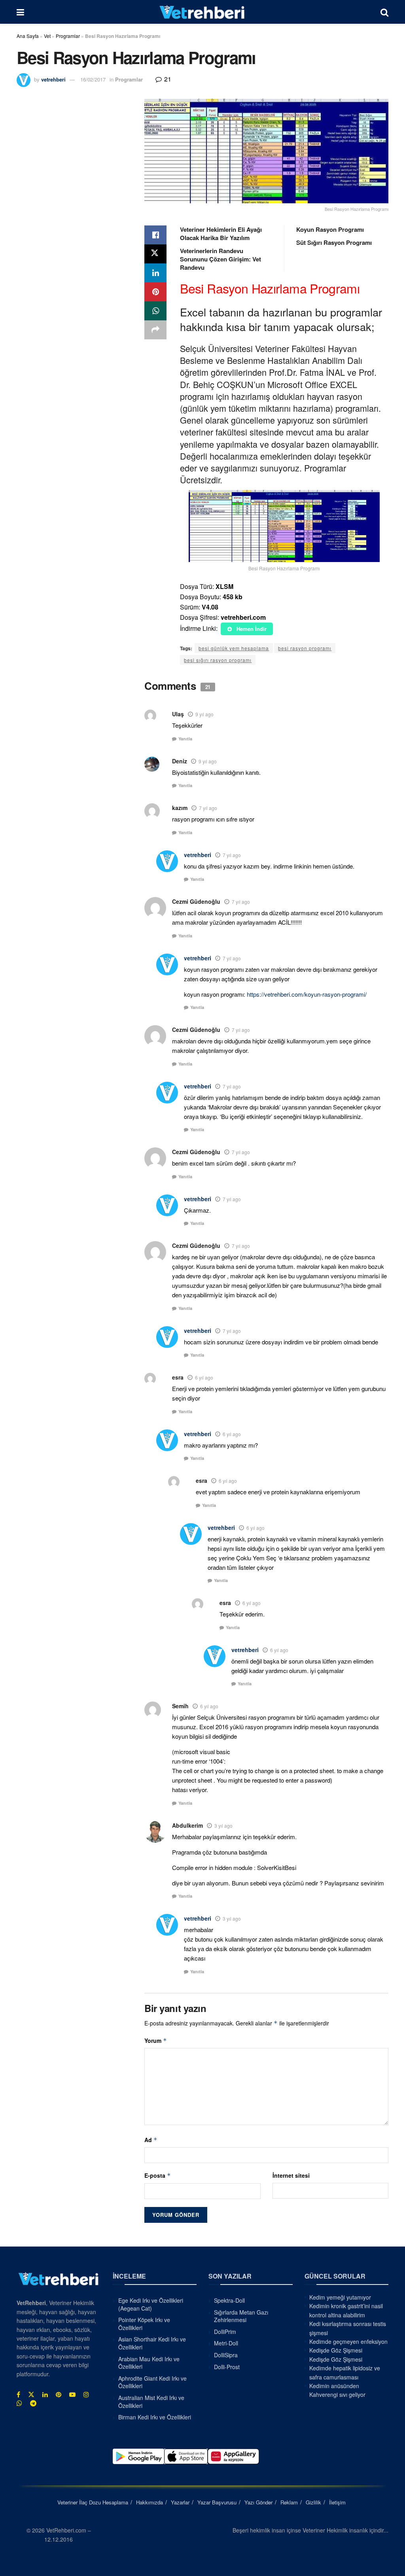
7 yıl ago (208, 808)
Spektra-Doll (229, 2300)
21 (167, 79)
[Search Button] (384, 12)
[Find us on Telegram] (33, 2403)
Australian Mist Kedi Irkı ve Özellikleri (151, 2402)
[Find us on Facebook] (18, 2394)
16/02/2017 (93, 79)
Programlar (68, 36)
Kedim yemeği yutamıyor (340, 2297)
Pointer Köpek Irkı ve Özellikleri (144, 2324)
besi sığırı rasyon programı (218, 660)
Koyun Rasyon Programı (330, 229)
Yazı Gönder (258, 2502)
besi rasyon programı (305, 648)
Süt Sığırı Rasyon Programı (334, 242)
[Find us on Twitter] (31, 2394)
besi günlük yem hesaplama (234, 648)
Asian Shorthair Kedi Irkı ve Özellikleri (152, 2343)
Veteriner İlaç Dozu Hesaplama (93, 2502)
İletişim (337, 2502)
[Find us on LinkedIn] (45, 2394)
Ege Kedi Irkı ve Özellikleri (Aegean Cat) (151, 2304)
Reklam (289, 2502)
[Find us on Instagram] (86, 2394)
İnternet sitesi (291, 2175)
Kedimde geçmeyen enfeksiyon (348, 2341)
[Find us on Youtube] (72, 2394)
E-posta (158, 2175)
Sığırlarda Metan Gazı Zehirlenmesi (241, 2316)
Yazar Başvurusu (217, 2502)
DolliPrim (225, 2331)
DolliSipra (226, 2355)
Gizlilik (313, 2502)
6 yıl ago (204, 1377)
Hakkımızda (150, 2502)
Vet (47, 36)
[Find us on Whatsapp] (19, 2403)
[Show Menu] (20, 12)
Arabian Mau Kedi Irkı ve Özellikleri (149, 2362)
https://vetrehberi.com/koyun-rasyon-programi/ (307, 994)
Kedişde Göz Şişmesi (336, 2350)
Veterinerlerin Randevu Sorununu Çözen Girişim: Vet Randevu (220, 259)
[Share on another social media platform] (155, 330)
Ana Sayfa (28, 36)
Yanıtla (185, 739)
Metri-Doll (226, 2343)
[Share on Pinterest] (155, 292)
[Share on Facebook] (155, 235)
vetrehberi (53, 79)
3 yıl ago (223, 1826)
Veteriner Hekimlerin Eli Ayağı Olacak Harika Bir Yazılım (221, 234)
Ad (151, 2140)
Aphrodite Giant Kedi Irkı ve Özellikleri (152, 2382)
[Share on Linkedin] (155, 273)
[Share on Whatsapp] (155, 311)
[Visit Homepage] (202, 12)
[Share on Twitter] (155, 254)
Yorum (156, 2040)
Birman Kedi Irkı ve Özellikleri (155, 2417)
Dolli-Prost (227, 2366)
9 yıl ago (204, 714)
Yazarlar (180, 2502)
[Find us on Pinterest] (59, 2394)
